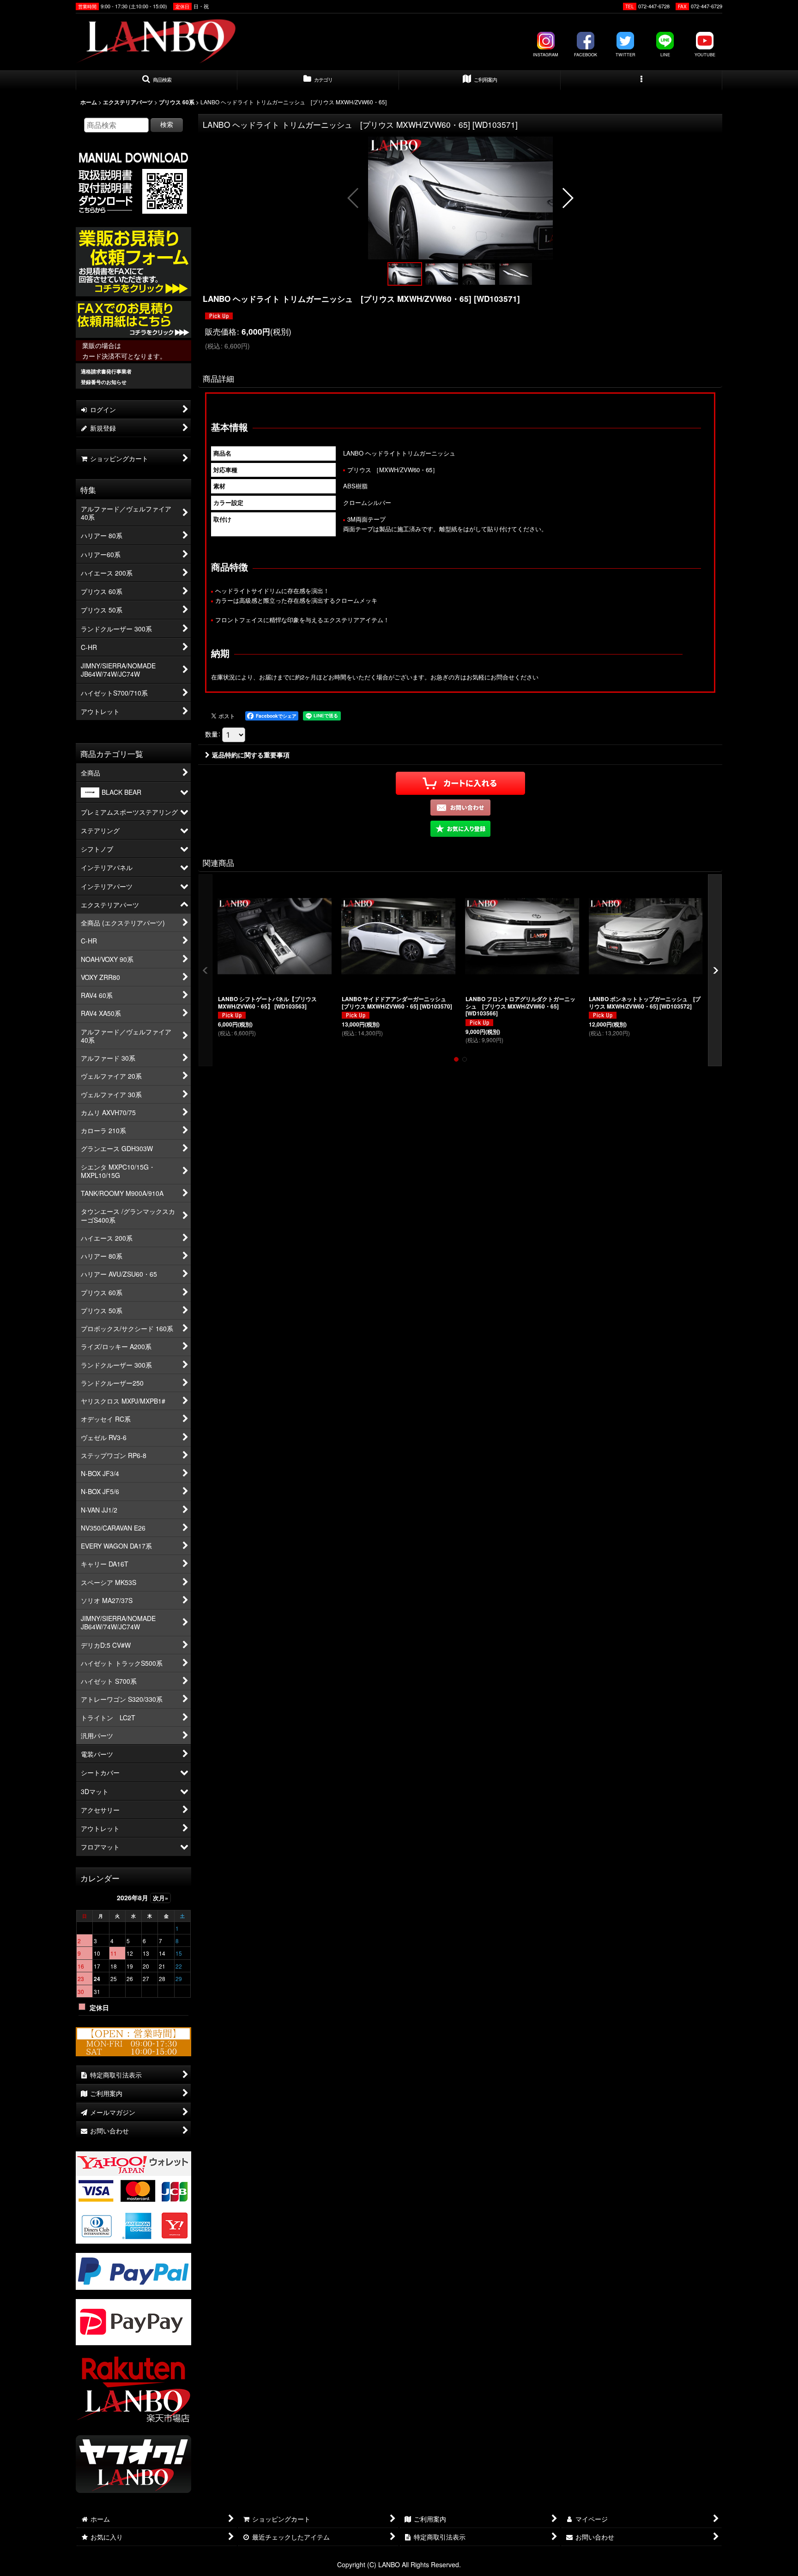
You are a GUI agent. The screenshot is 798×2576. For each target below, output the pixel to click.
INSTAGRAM (546, 55)
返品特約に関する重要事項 (251, 755)
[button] (157, 80)
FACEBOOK (586, 55)
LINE (665, 55)
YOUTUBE (705, 55)
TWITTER (626, 55)
